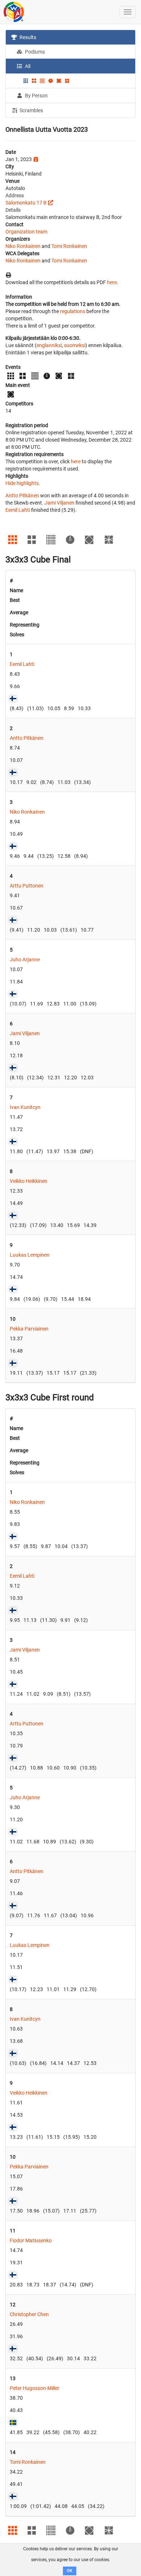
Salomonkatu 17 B (26, 203)
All (27, 66)
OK (70, 2571)
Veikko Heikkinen (29, 1181)
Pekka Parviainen (29, 1329)
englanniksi (49, 345)
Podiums (34, 52)
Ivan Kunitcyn (25, 1107)
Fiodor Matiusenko (31, 2240)
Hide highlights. (23, 483)
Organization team (26, 232)
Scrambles (31, 110)
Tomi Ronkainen (69, 246)
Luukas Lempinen (30, 1255)
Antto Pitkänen (22, 496)
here (112, 282)
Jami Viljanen (59, 503)
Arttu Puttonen (27, 886)
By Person (36, 96)
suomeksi (75, 345)
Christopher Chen (29, 2314)
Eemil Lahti (18, 510)
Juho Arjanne (25, 960)
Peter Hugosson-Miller (35, 2388)
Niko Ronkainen (23, 246)
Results (27, 37)
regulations (73, 311)
